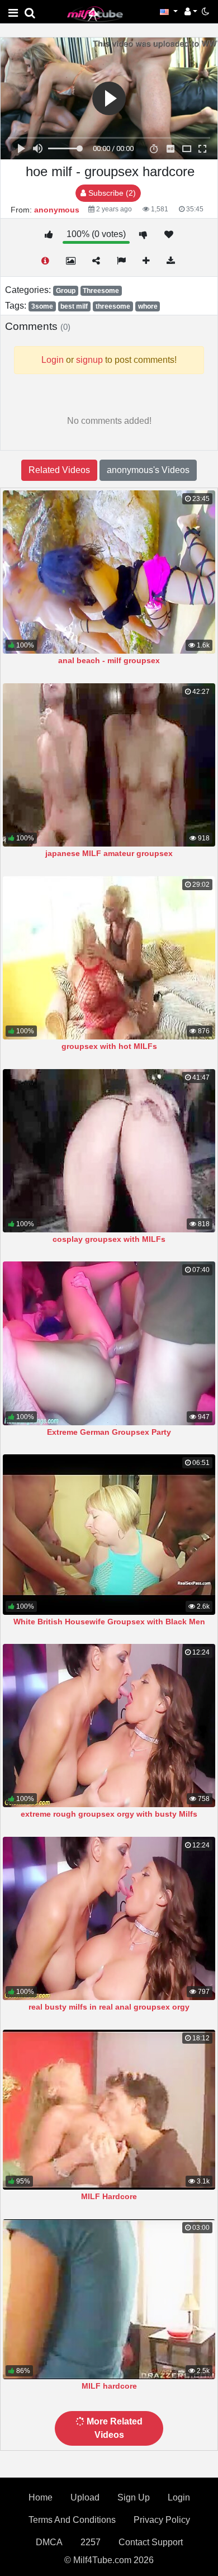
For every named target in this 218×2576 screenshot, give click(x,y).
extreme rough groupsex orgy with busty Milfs (109, 1814)
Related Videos (59, 470)
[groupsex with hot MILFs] (109, 958)
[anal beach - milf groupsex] (109, 572)
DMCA (49, 2542)
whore (148, 306)
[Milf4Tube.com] (95, 14)
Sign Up (134, 2497)
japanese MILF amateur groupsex (109, 853)
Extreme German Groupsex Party (109, 1432)
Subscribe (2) (111, 193)
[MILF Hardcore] (109, 2110)
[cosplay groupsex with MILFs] (109, 1151)
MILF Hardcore (109, 2196)
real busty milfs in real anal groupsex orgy (109, 2007)
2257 (91, 2542)
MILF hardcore (109, 2386)
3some (42, 306)
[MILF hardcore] (109, 2299)
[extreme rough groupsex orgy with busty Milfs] (109, 1726)
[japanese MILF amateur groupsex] (109, 765)
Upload (85, 2497)
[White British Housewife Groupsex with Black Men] (109, 1534)
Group (66, 291)
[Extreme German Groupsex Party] (109, 1343)
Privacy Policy (162, 2520)
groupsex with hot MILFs (109, 1046)
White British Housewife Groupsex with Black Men (109, 1622)
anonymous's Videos (148, 470)
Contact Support (151, 2542)
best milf (74, 306)
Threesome (101, 291)
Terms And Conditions (72, 2520)
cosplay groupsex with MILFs (109, 1239)
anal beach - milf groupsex (109, 660)
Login (179, 2497)
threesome (113, 306)
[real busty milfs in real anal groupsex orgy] (109, 1918)
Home (41, 2497)
